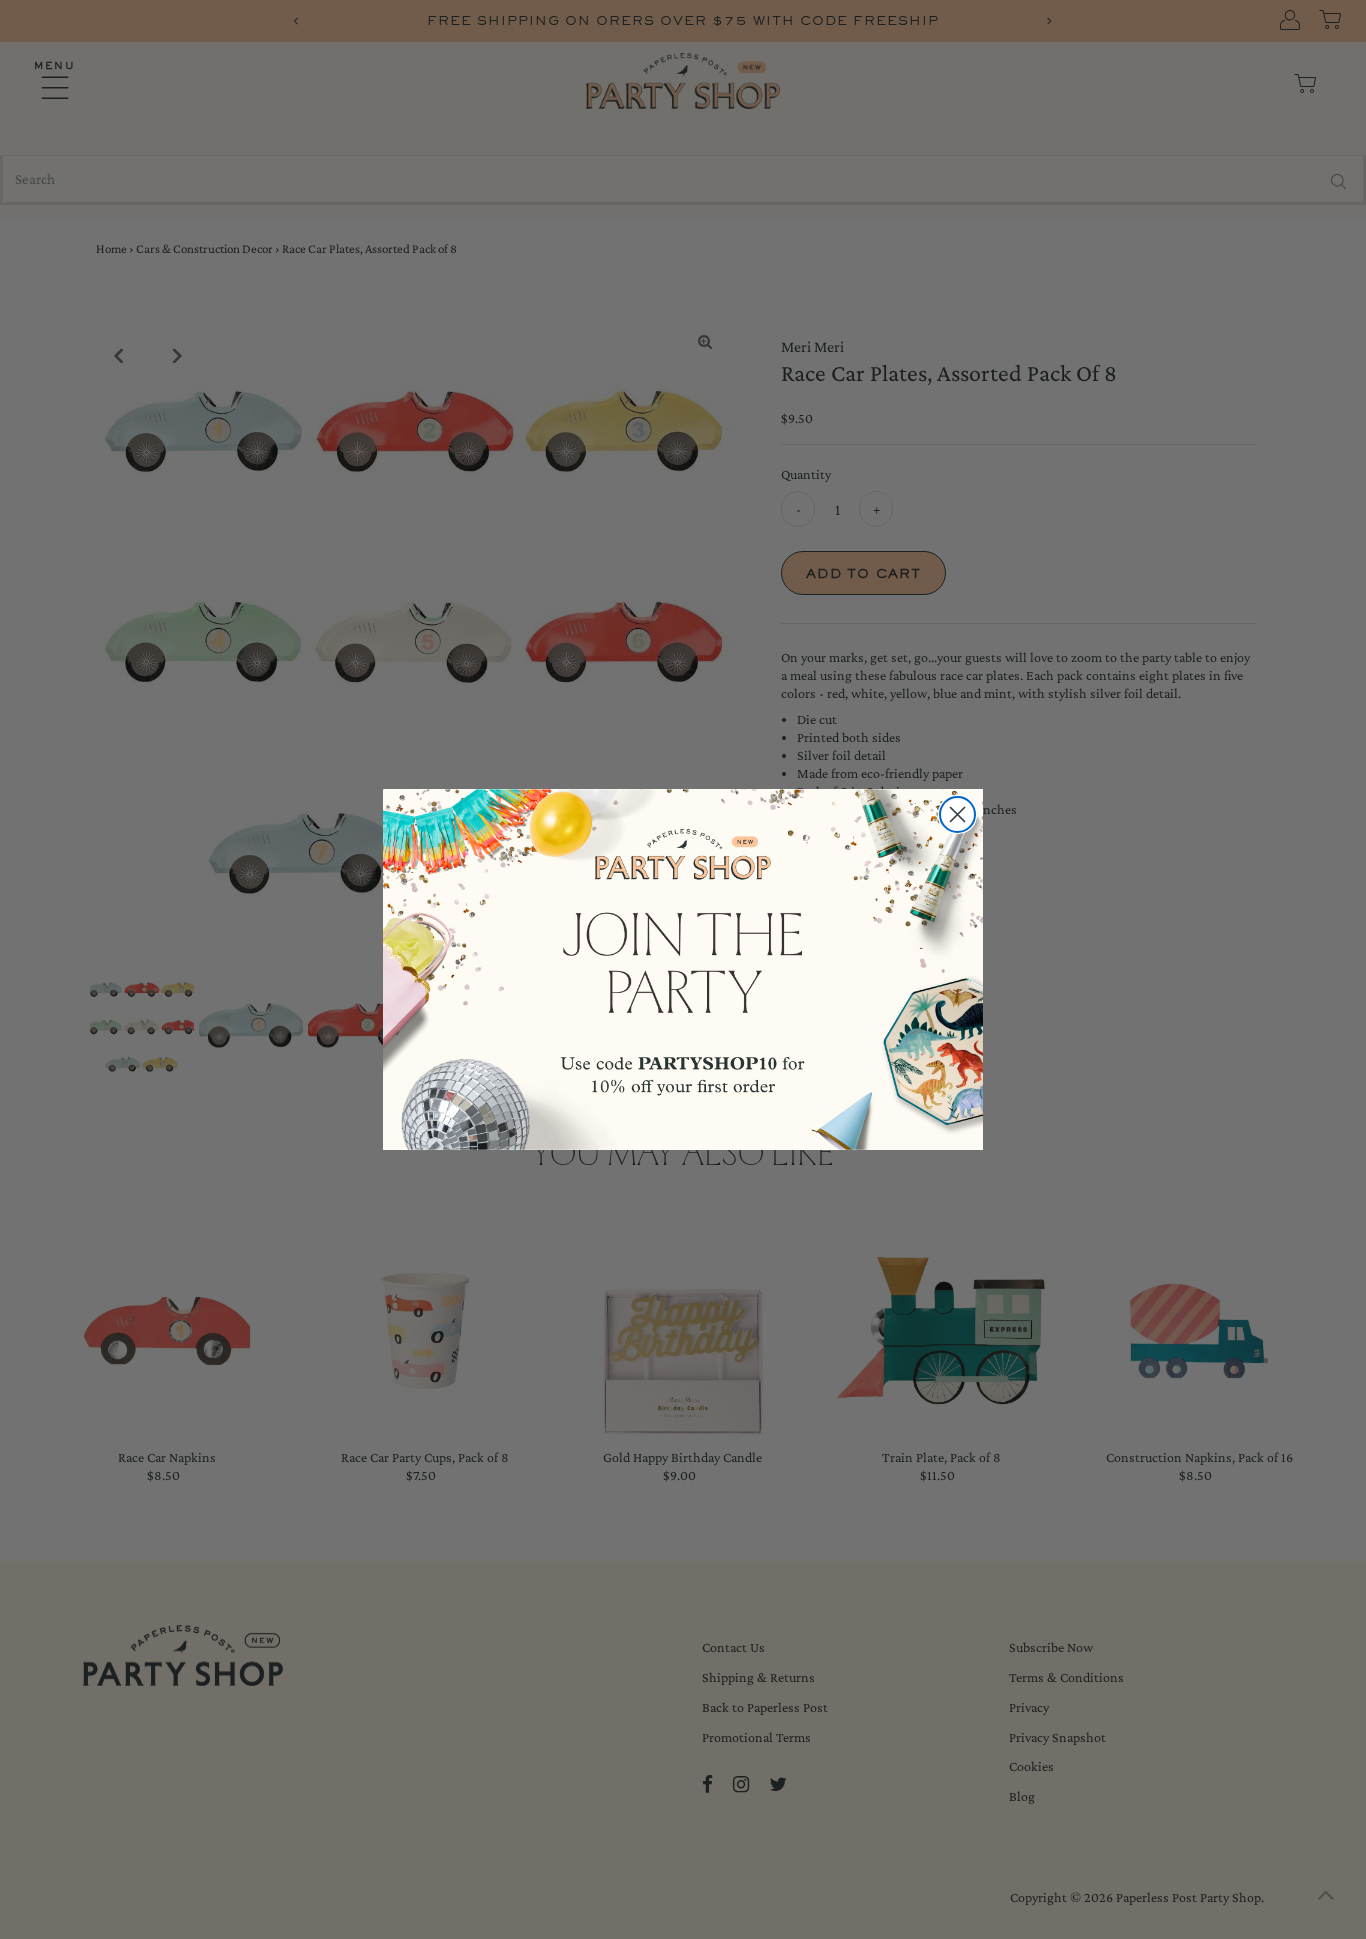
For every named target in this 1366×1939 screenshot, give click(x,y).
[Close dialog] (957, 814)
